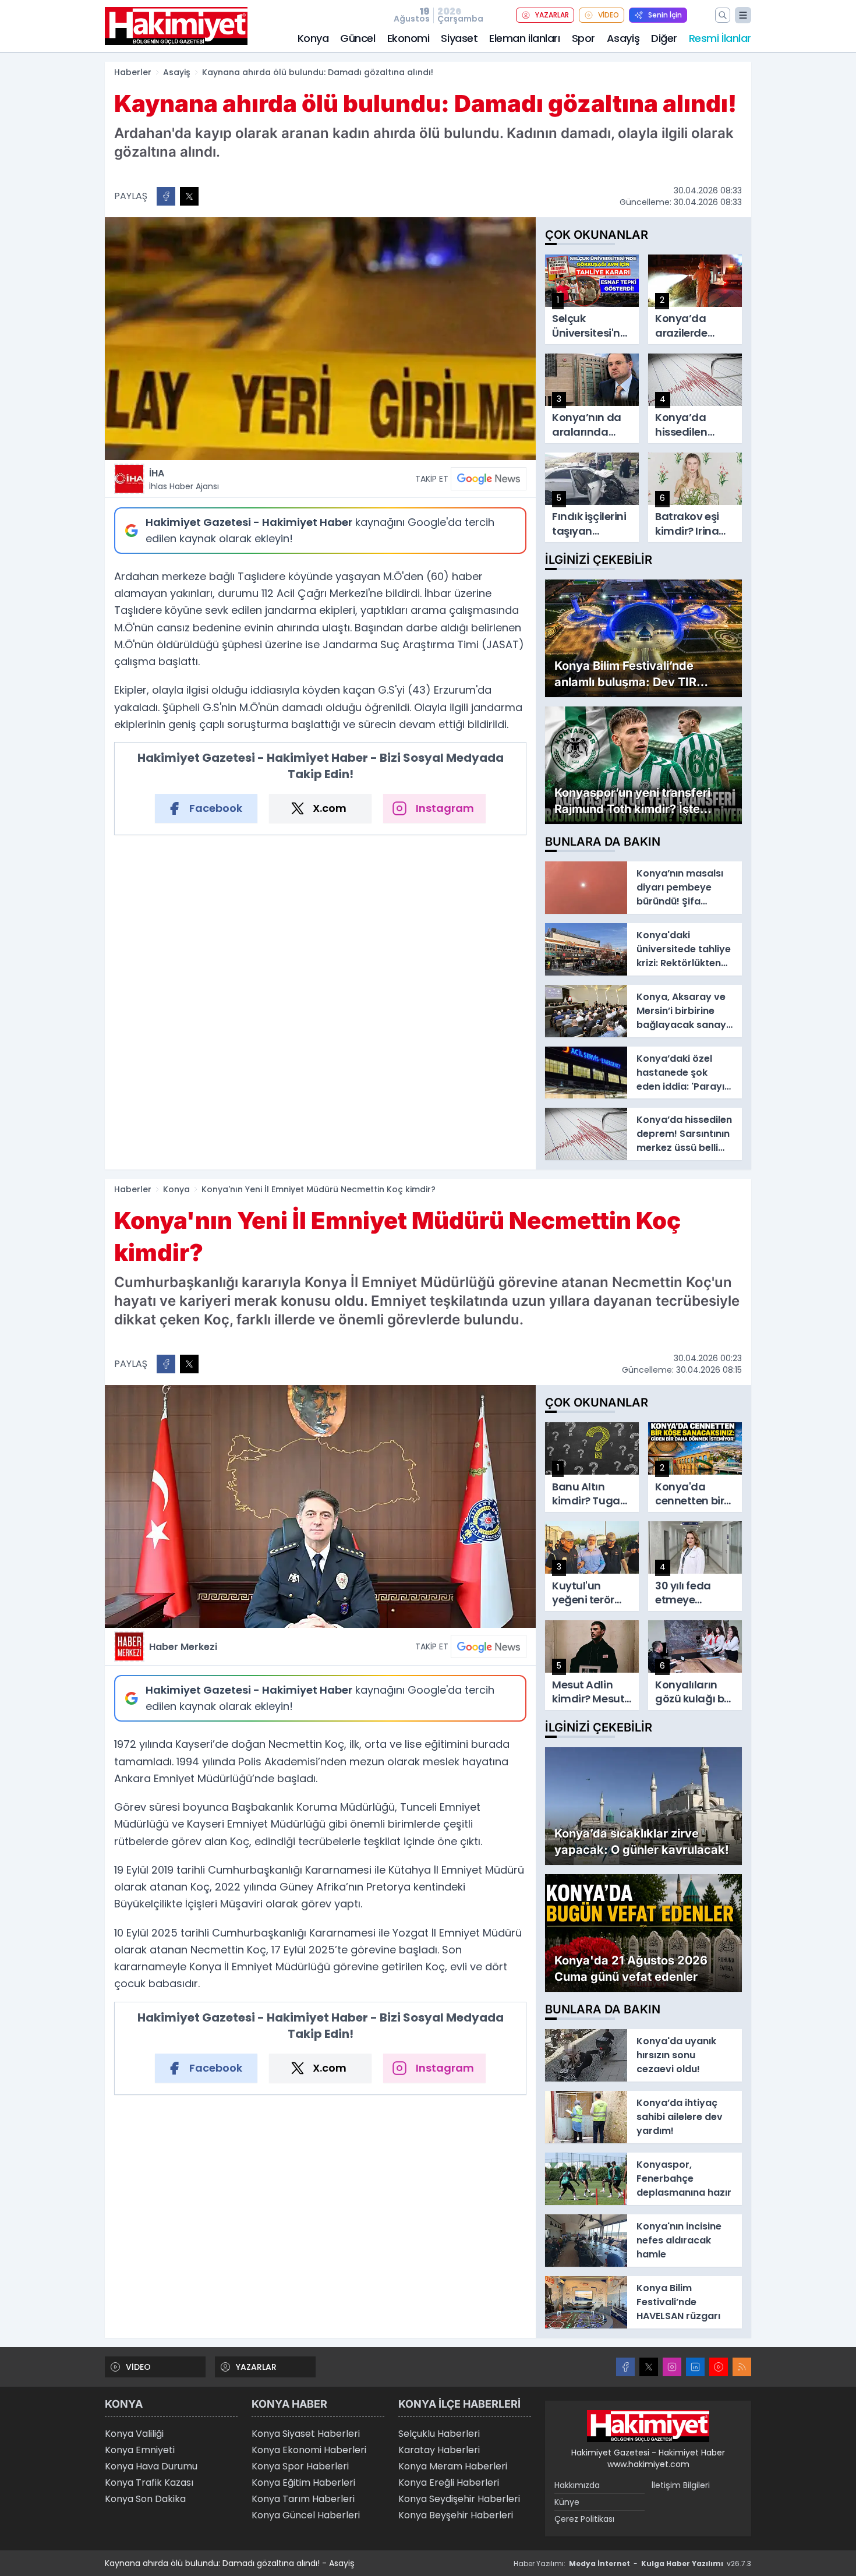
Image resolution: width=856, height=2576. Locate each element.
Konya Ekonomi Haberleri (309, 2450)
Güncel (358, 38)
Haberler (133, 72)
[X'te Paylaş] (189, 196)
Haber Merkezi (183, 1647)
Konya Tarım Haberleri (303, 2499)
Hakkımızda (577, 2485)
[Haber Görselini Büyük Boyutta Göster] (320, 339)
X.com (330, 808)
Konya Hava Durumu (151, 2466)
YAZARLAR (552, 15)
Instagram (445, 808)
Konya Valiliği (134, 2434)
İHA (184, 479)
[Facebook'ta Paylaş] (166, 196)
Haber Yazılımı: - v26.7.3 (632, 2563)
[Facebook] (625, 2367)
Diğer (664, 38)
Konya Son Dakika (145, 2499)
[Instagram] (672, 2367)
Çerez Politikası (584, 2519)
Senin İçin (665, 15)
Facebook (216, 808)
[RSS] (742, 2367)
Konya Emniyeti (140, 2450)
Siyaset (459, 38)
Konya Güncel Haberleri (306, 2515)
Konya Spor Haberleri (300, 2466)
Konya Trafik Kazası (149, 2483)
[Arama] (723, 15)
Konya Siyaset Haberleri (306, 2434)
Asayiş (623, 38)
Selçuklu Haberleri (439, 2434)
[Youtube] (719, 2367)
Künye (567, 2502)
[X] (649, 2367)
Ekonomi (408, 38)
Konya (313, 38)
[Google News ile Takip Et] (489, 479)
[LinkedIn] (695, 2367)
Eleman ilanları (524, 38)
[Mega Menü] (743, 15)
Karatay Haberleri (439, 2450)
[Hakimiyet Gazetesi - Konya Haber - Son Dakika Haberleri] (648, 2426)
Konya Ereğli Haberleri (449, 2483)
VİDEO (609, 15)
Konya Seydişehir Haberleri (459, 2499)
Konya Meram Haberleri (453, 2466)
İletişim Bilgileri (681, 2485)
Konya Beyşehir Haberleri (456, 2515)
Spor (583, 38)
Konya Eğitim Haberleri (303, 2483)
